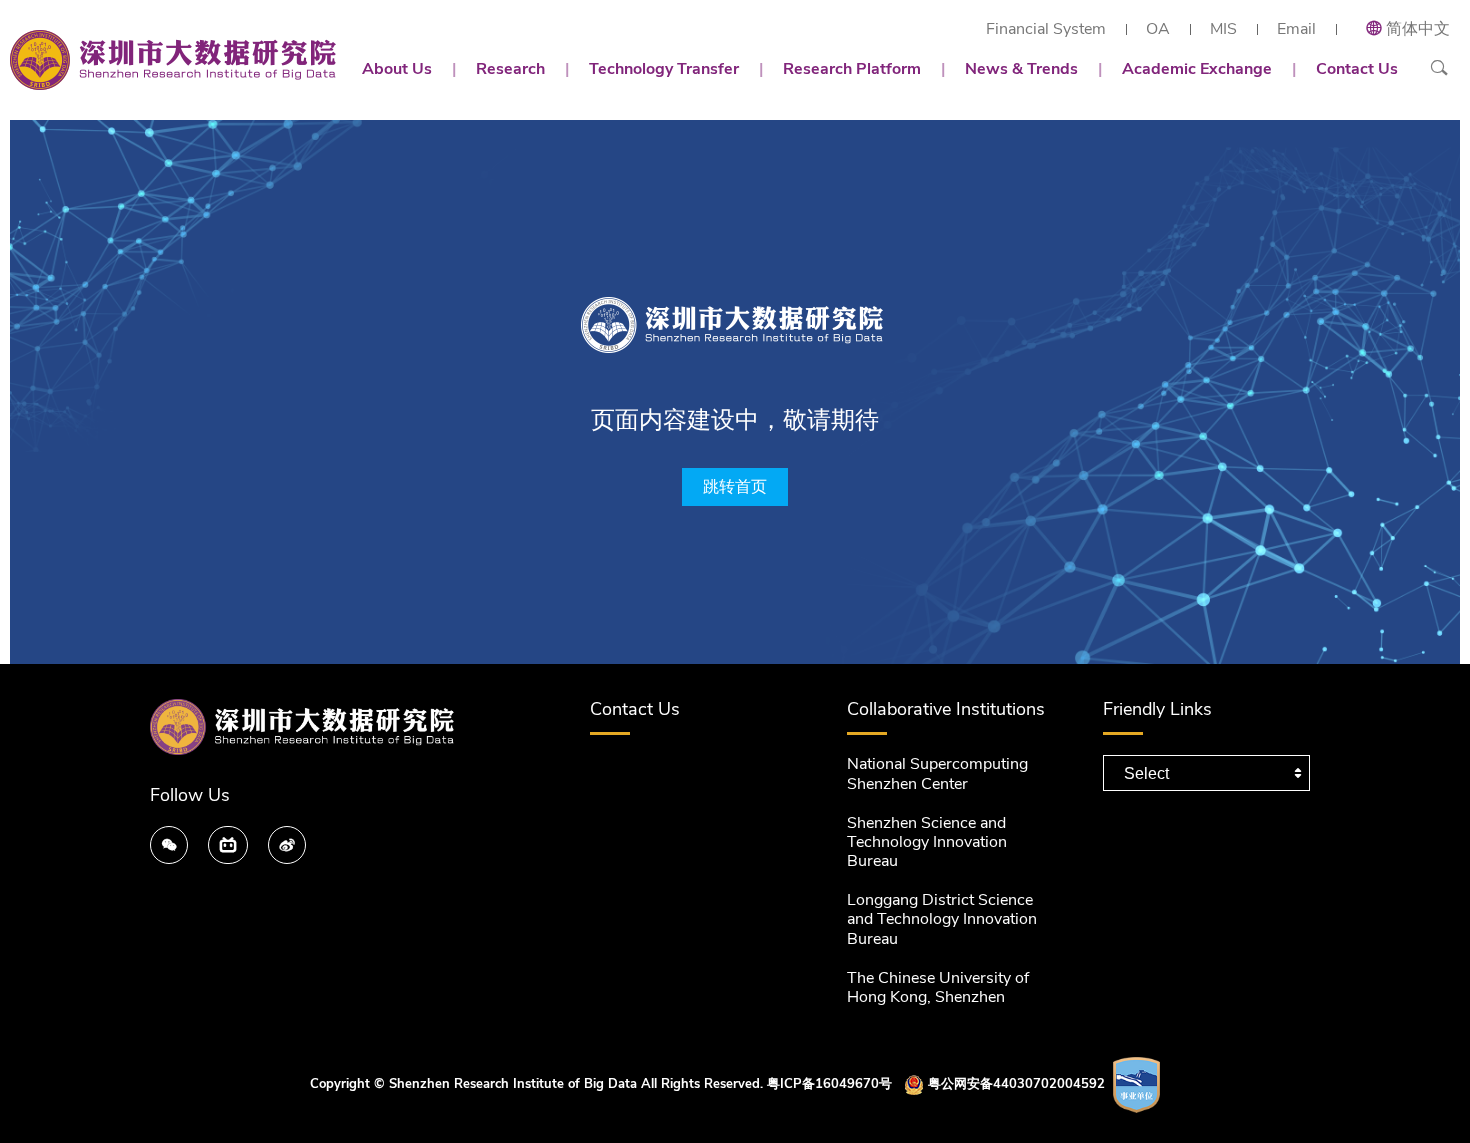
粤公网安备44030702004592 (1016, 1084)
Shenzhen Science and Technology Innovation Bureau (927, 842)
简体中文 (1418, 29)
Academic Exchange (1197, 69)
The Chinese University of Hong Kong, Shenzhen (938, 987)
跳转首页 (735, 487)
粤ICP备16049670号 (829, 1084)
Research (510, 69)
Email (1296, 29)
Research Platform (852, 69)
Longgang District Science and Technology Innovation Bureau (942, 919)
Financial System (1046, 29)
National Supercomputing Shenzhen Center (937, 773)
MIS (1223, 29)
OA (1158, 29)
